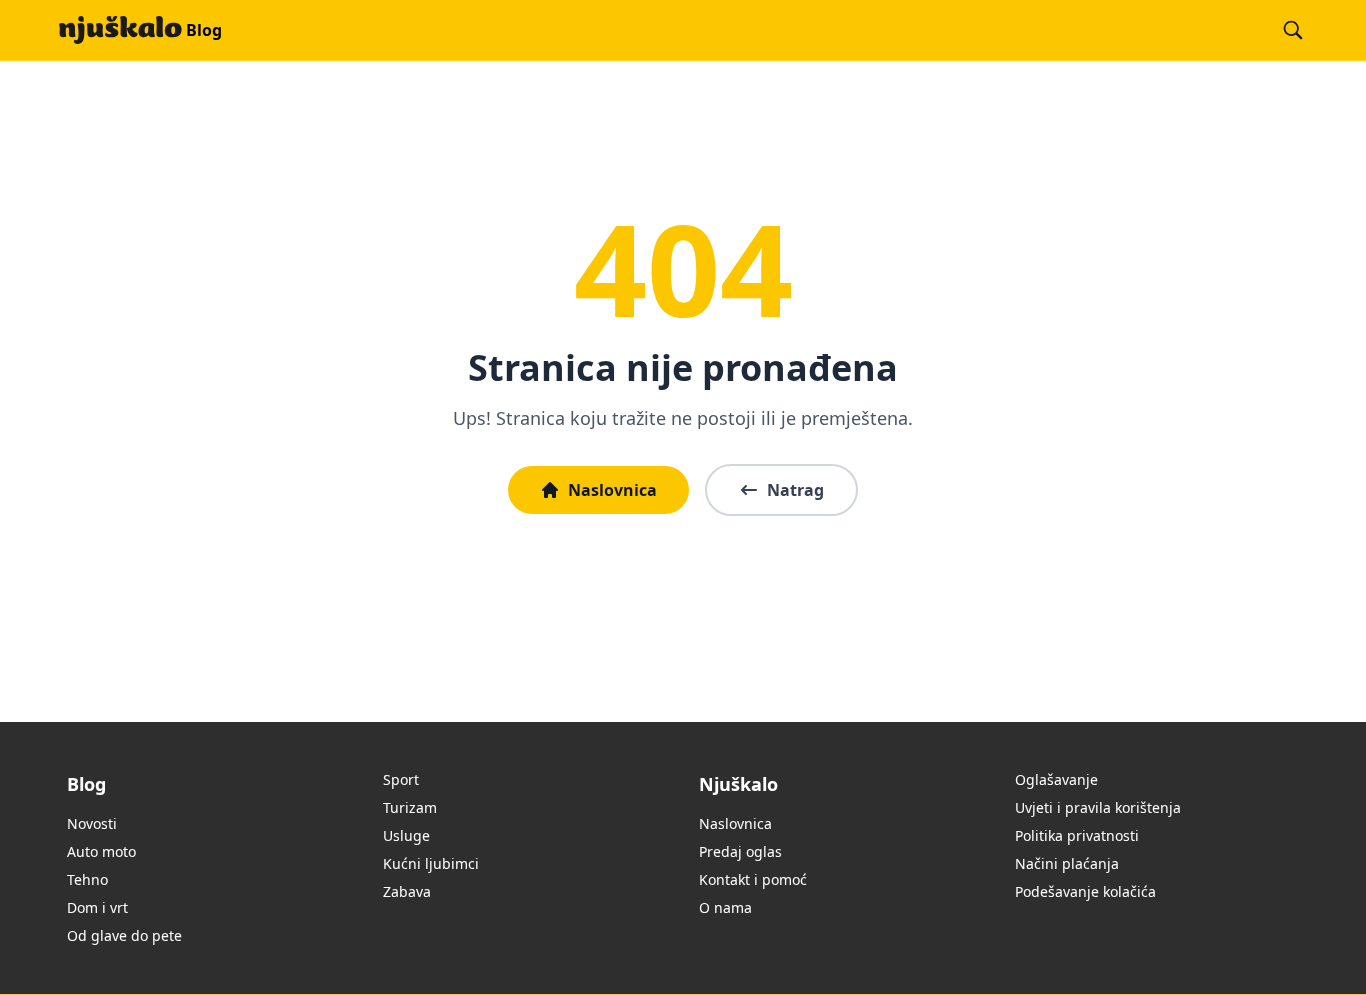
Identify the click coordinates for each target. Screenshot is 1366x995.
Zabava (407, 891)
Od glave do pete (124, 935)
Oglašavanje (1056, 779)
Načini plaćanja (1067, 863)
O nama (725, 907)
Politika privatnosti (1077, 835)
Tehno (87, 879)
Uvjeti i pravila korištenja (1098, 807)
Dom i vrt (97, 907)
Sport (401, 779)
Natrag (795, 490)
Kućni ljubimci (431, 863)
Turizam (410, 807)
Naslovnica (612, 490)
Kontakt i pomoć (753, 879)
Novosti (92, 823)
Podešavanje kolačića (1085, 891)
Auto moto (101, 851)
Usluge (406, 835)
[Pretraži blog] (1293, 30)
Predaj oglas (740, 851)
